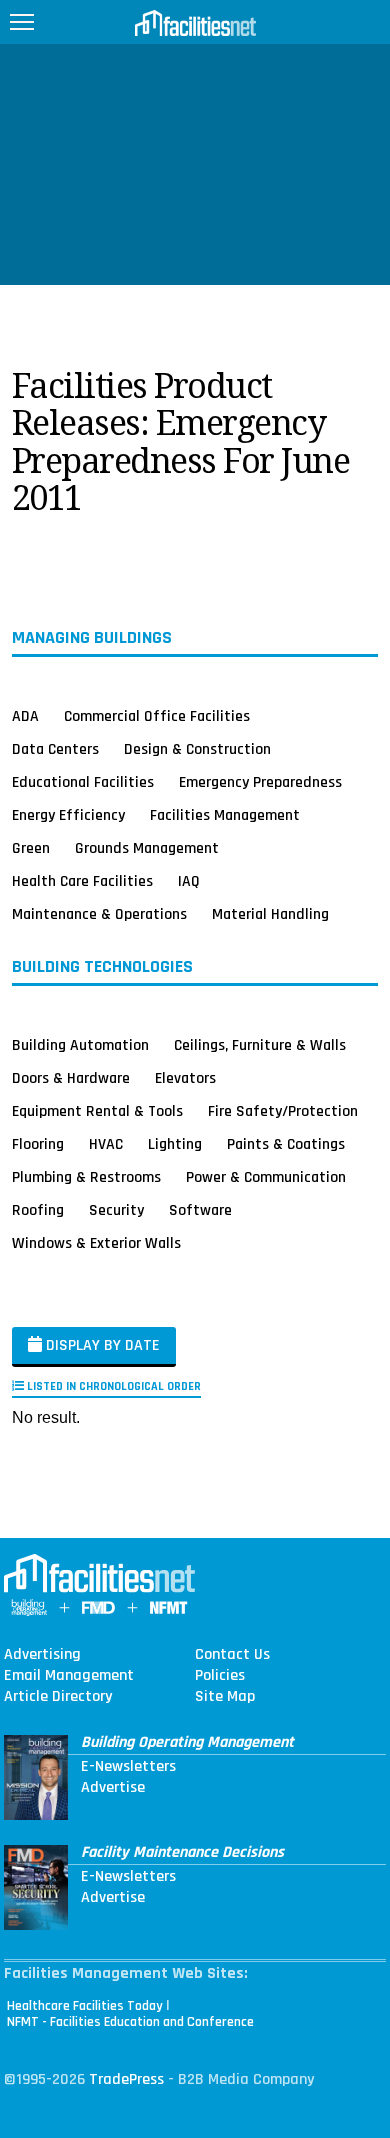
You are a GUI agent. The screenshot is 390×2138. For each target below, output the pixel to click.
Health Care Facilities (82, 881)
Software (200, 1210)
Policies (220, 1676)
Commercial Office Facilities (157, 716)
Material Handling (270, 914)
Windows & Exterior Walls (96, 1243)
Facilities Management (225, 815)
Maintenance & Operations (99, 914)
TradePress (126, 2079)
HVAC (106, 1144)
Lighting (175, 1144)
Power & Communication (266, 1177)
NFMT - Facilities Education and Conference (130, 2022)
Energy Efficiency (68, 815)
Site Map (225, 1697)
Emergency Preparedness (260, 782)
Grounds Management (147, 848)
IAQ (189, 881)
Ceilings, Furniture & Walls (260, 1045)
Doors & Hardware (71, 1078)
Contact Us (232, 1655)
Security (116, 1210)
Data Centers (55, 749)
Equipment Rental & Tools (97, 1111)
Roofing (38, 1210)
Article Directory (58, 1697)
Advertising (42, 1655)
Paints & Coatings (286, 1144)
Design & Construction (197, 749)
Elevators (185, 1078)
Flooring (38, 1144)
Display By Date (101, 1345)
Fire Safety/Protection (283, 1111)
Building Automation (80, 1045)
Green (31, 848)
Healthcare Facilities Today (85, 2006)
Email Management (69, 1676)
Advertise (113, 1788)
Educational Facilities (83, 782)
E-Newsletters (128, 1767)
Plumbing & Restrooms (86, 1177)
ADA (25, 716)
